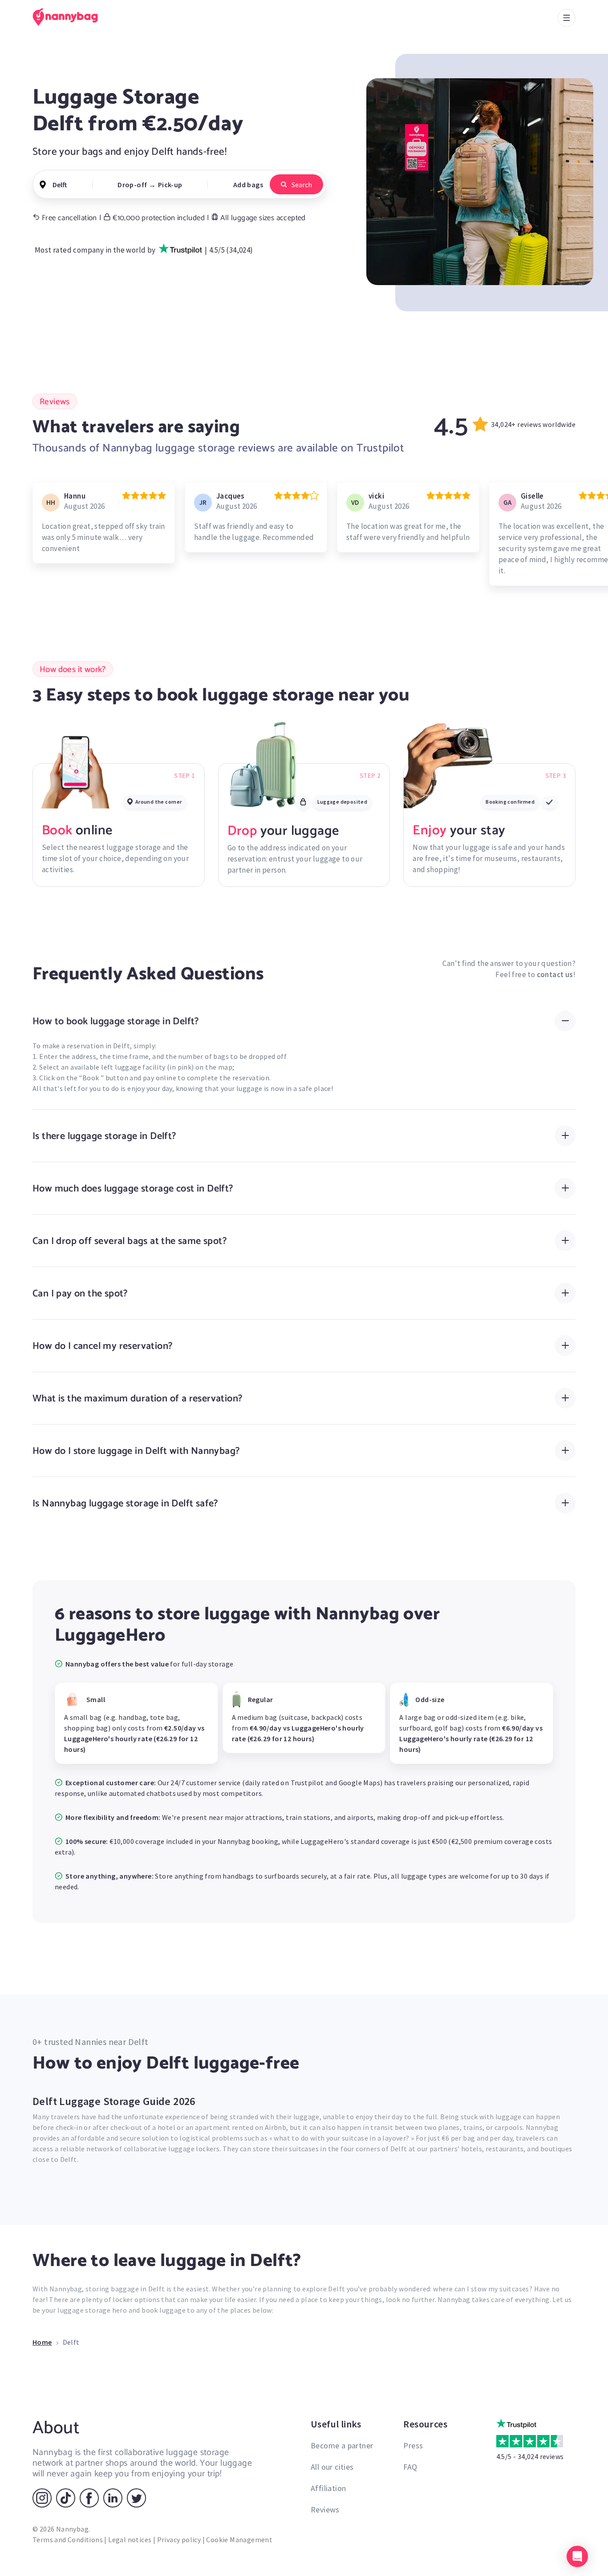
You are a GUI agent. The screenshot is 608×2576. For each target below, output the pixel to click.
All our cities (332, 2467)
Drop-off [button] (132, 185)
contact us (555, 974)
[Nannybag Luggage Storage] (70, 17)
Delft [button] (60, 185)
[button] (577, 2556)
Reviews (325, 2510)
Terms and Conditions (68, 2540)
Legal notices (130, 2540)
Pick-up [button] (170, 185)
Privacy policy (179, 2540)
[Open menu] (567, 18)
